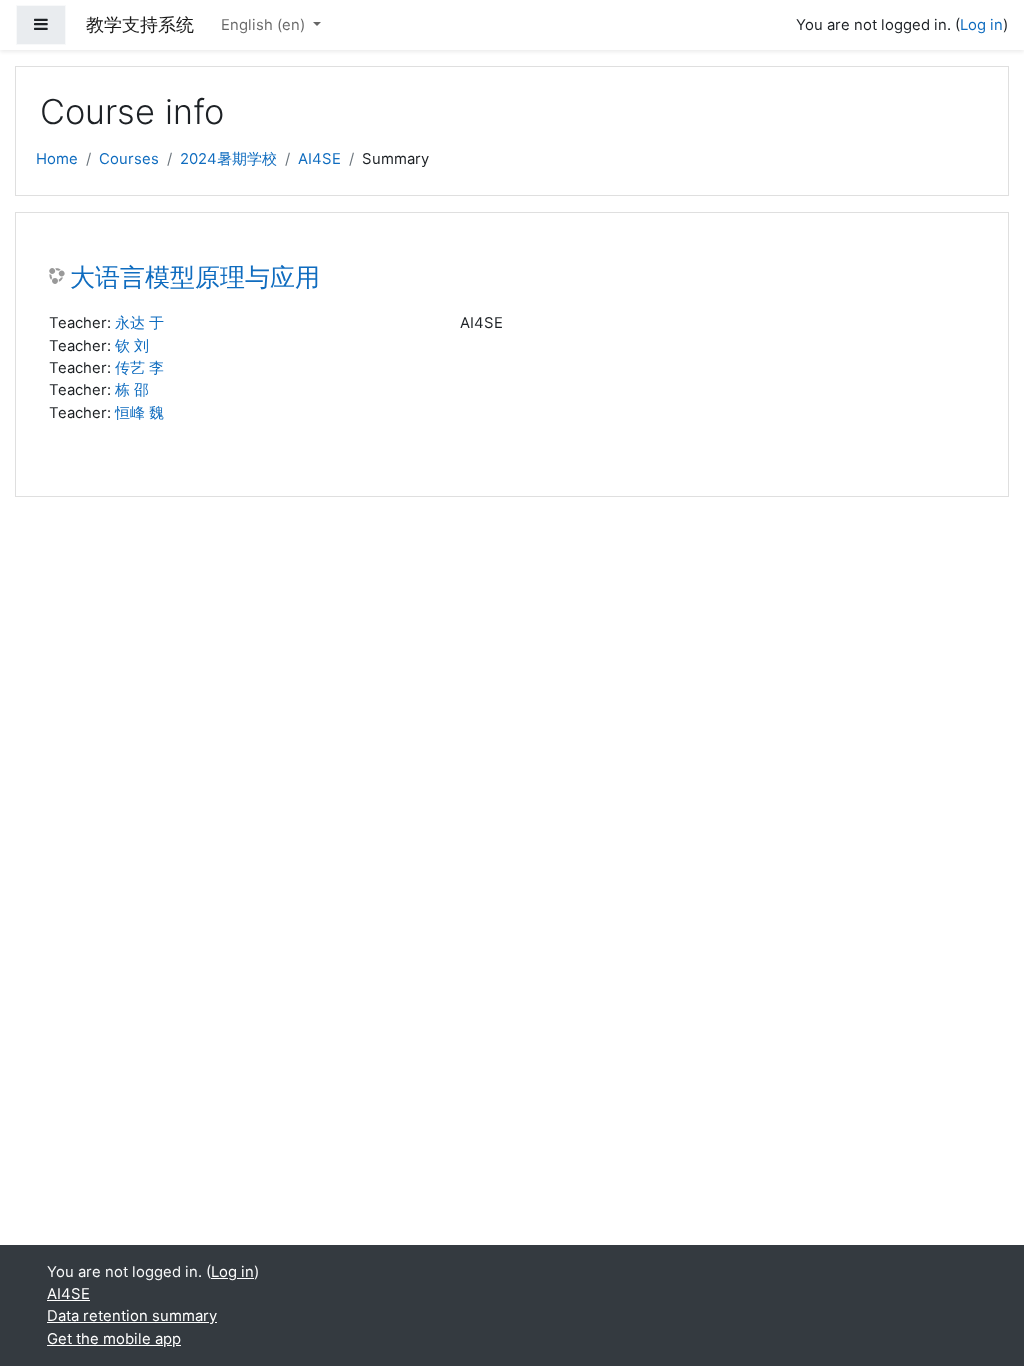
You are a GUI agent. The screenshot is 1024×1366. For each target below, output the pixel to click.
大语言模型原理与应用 (195, 277)
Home (57, 159)
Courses (129, 159)
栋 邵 (132, 390)
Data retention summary (132, 1316)
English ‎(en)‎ (265, 25)
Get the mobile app (114, 1339)
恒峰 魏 (139, 413)
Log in (981, 25)
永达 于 (139, 323)
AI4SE (319, 159)
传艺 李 (139, 368)
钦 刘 (132, 346)
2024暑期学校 (228, 159)
